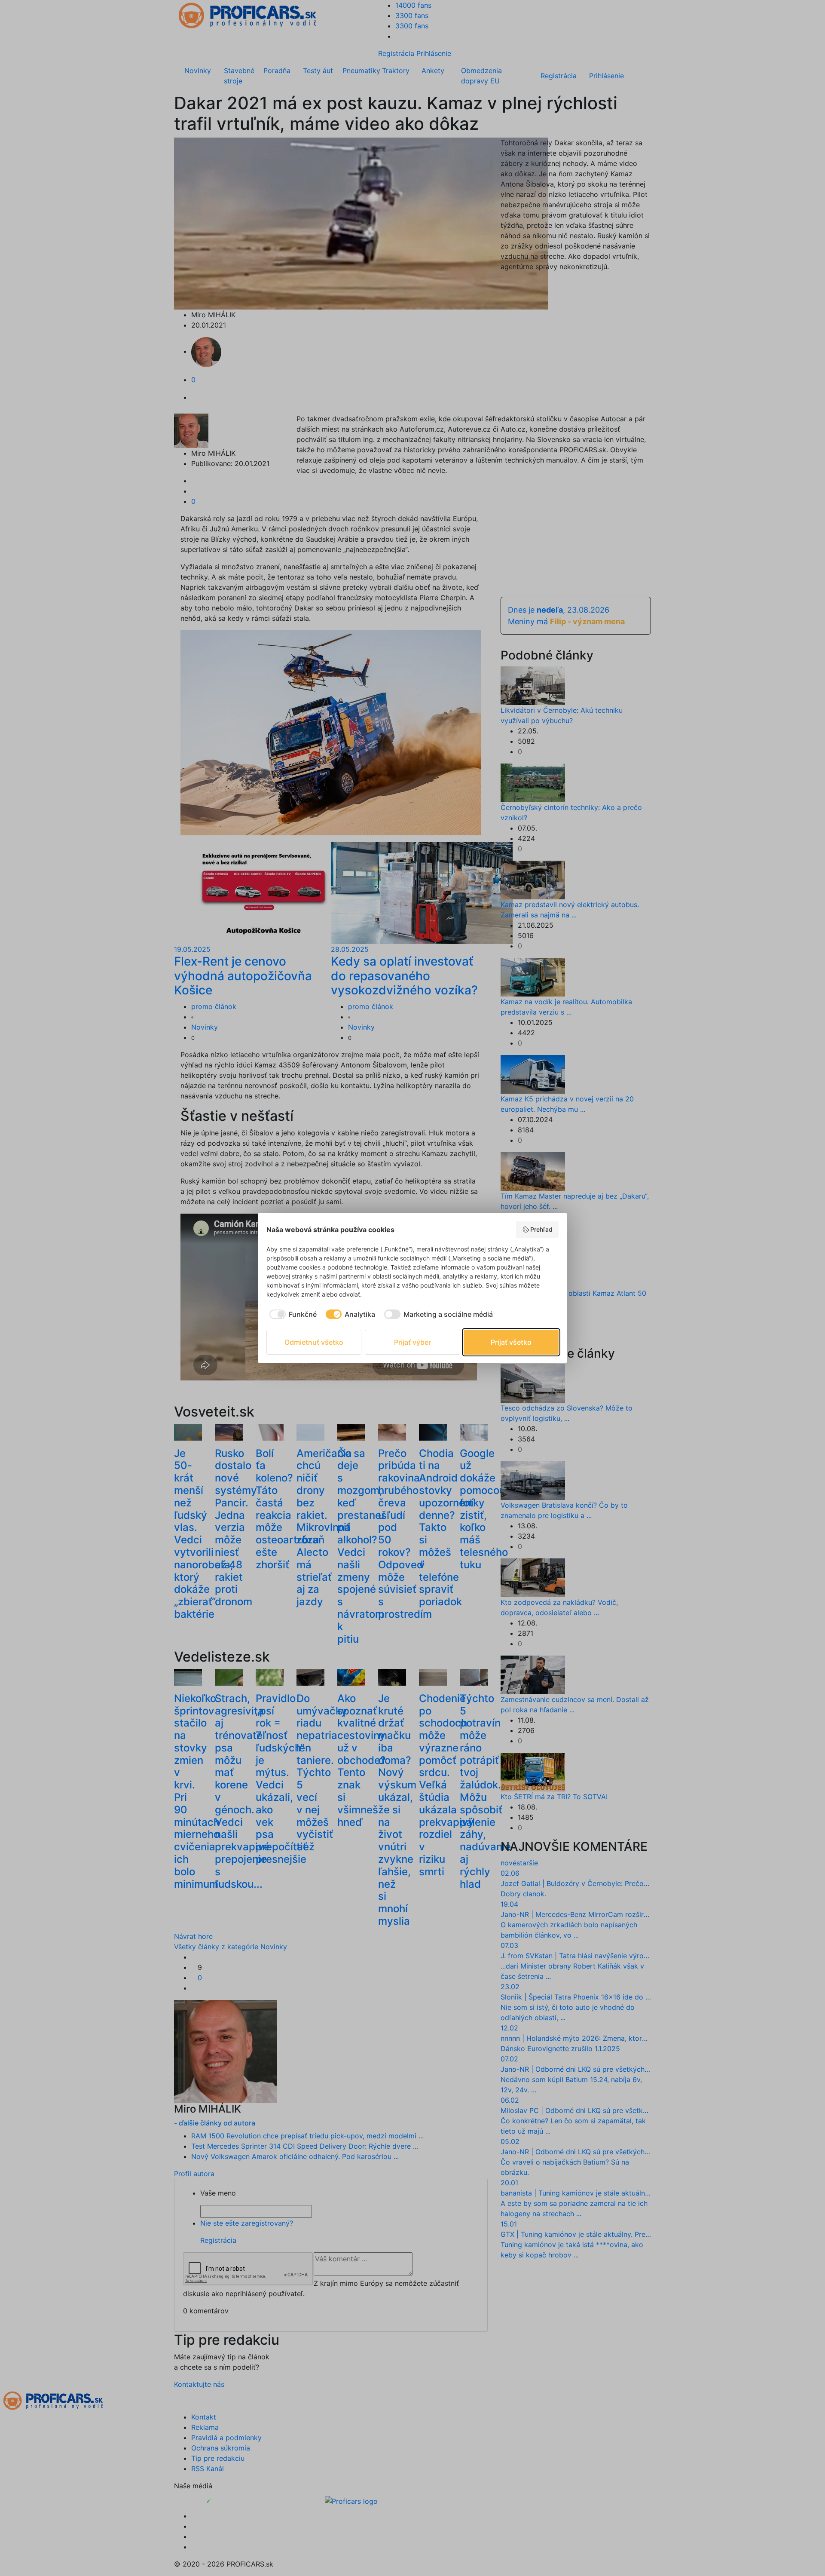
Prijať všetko (511, 1342)
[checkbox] (292, 1314)
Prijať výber (412, 1342)
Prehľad (541, 1229)
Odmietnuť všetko (314, 1342)
